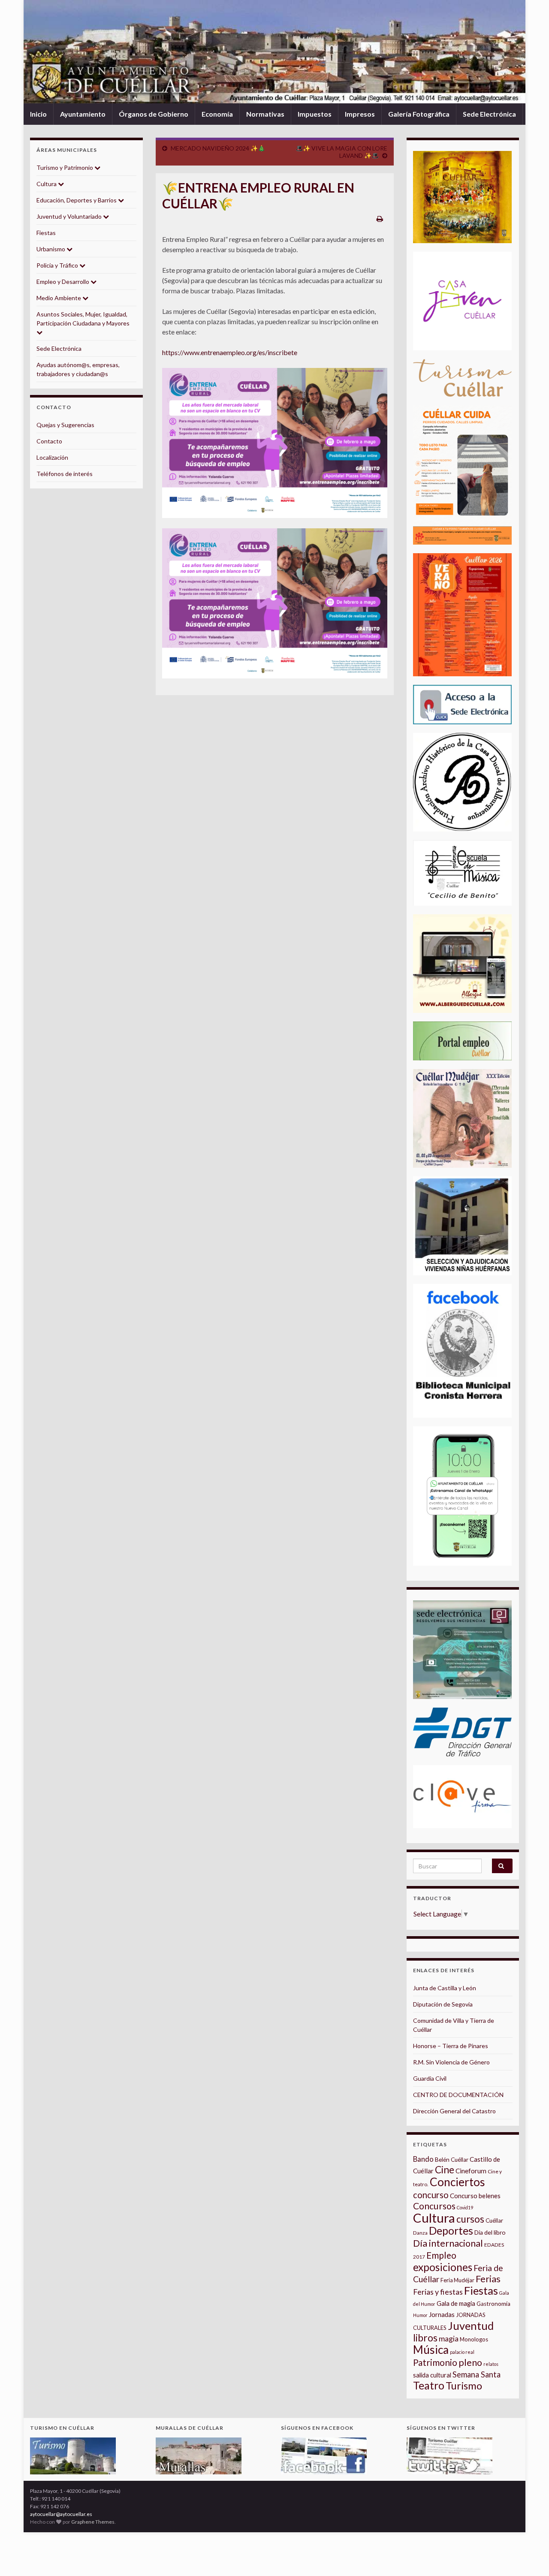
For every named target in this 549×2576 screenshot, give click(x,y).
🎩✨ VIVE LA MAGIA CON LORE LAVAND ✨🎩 (341, 152)
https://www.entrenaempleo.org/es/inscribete (230, 352)
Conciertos (457, 2182)
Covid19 (465, 2207)
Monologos (474, 2339)
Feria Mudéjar (457, 2280)
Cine (445, 2170)
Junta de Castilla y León (445, 1988)
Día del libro (490, 2232)
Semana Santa (477, 2374)
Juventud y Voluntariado (70, 216)
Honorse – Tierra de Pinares (451, 2046)
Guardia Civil (430, 2078)
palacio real (462, 2352)
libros (425, 2338)
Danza (420, 2233)
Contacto (49, 441)
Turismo (464, 2386)
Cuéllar (494, 2220)
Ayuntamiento (83, 114)
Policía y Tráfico (58, 265)
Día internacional (448, 2243)
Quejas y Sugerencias (65, 425)
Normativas (265, 114)
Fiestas (46, 233)
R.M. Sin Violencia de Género (451, 2062)
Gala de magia (456, 2303)
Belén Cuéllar (452, 2160)
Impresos (360, 114)
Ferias (488, 2279)
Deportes (451, 2231)
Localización (52, 457)
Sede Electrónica (489, 114)
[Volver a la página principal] (274, 52)
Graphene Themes (93, 2522)
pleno (470, 2362)
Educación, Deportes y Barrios (77, 200)
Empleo (441, 2255)
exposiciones (443, 2267)
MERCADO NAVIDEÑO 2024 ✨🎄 (218, 148)
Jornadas (442, 2314)
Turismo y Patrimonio (65, 167)
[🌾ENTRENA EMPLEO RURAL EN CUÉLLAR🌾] (275, 443)
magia (449, 2339)
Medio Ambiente (59, 298)
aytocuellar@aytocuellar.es (61, 2514)
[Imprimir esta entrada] (380, 218)
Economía (217, 114)
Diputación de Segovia (443, 2004)
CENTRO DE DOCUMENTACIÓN (458, 2095)
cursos (470, 2219)
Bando (423, 2159)
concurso (431, 2195)
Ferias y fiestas (438, 2292)
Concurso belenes (475, 2196)
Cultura (47, 184)
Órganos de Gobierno (154, 114)
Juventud (471, 2326)
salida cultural (432, 2375)
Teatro (429, 2385)
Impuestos (315, 114)
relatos (491, 2364)
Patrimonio (435, 2362)
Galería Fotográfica (419, 114)
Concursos (434, 2206)
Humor (420, 2315)
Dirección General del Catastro (454, 2111)
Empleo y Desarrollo (63, 282)
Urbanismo (51, 249)
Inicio (38, 114)
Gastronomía (493, 2304)
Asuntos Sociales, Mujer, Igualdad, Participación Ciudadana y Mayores (83, 319)
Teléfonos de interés (65, 474)
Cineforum (471, 2171)
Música (431, 2350)
